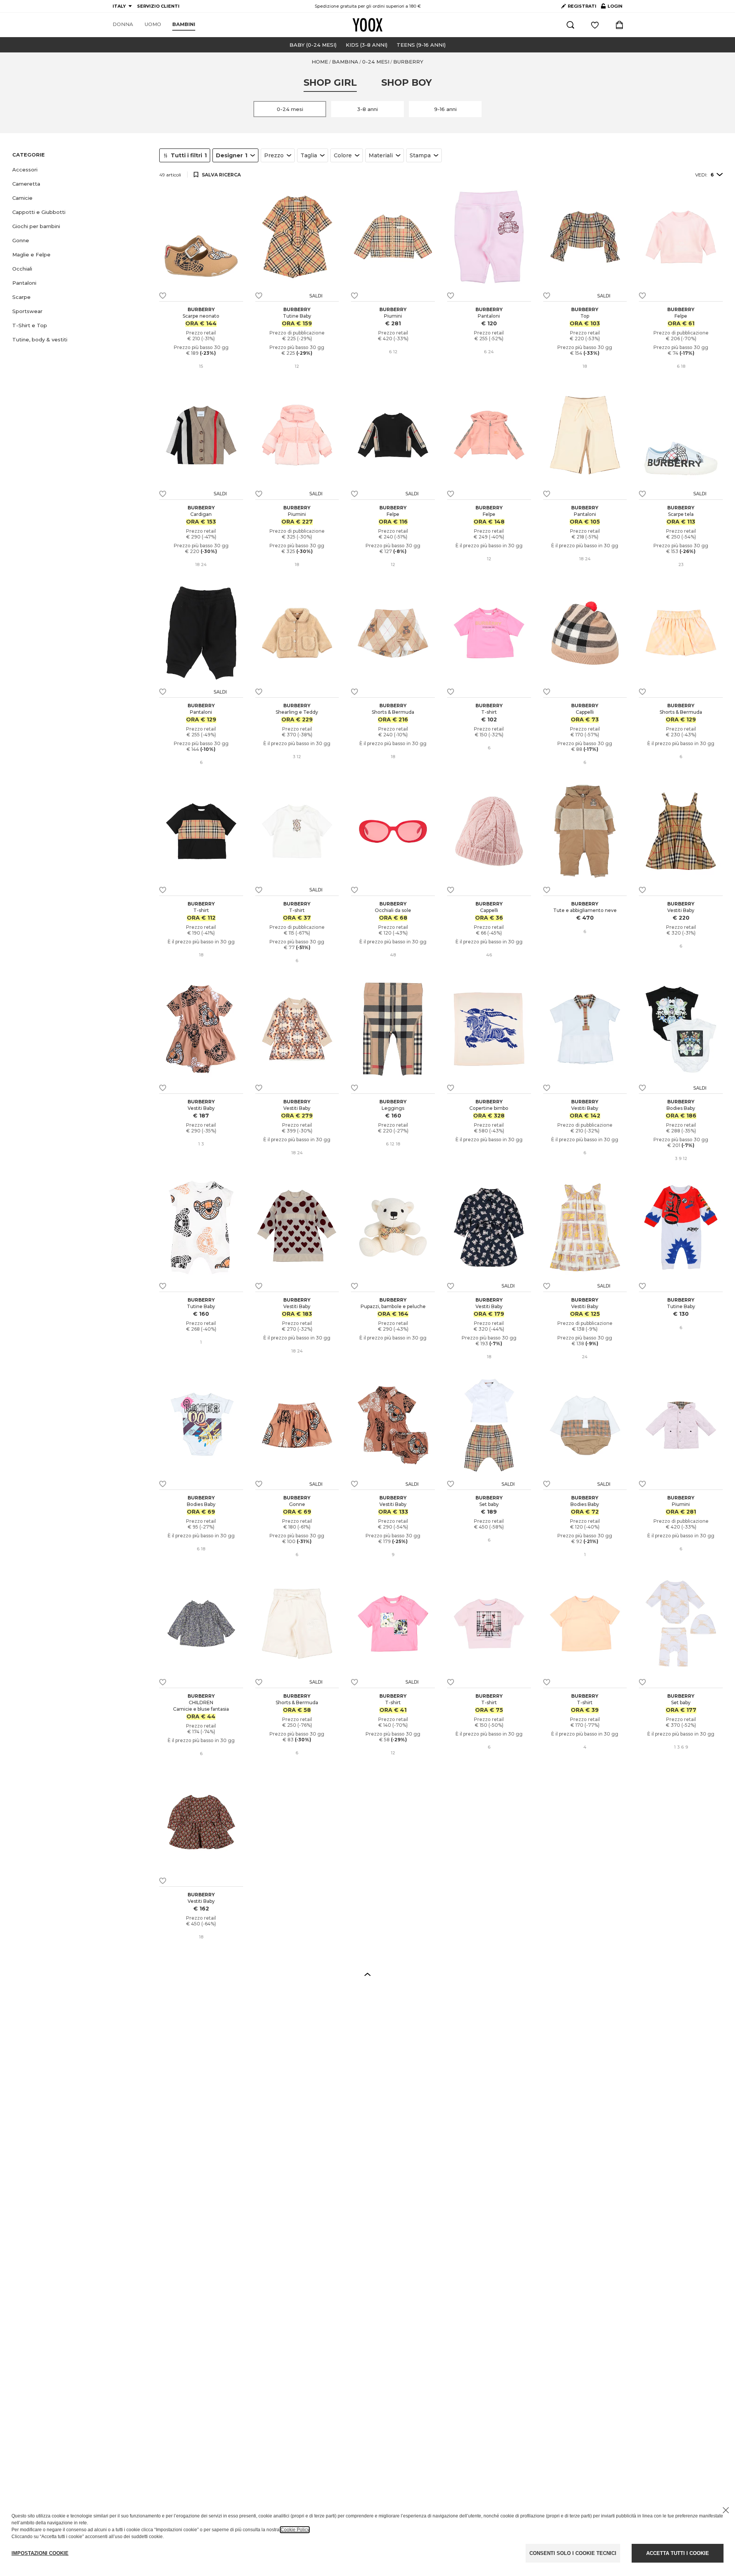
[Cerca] (570, 25)
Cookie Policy (295, 2530)
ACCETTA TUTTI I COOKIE (678, 2553)
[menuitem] (123, 24)
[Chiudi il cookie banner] (726, 2510)
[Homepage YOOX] (367, 25)
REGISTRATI (582, 6)
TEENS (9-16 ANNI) (421, 45)
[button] (81, 170)
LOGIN (612, 8)
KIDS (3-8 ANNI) (367, 45)
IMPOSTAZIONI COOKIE (40, 2553)
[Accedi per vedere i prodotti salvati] (595, 25)
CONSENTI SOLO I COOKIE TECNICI (573, 2553)
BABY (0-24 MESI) (313, 45)
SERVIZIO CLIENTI (158, 6)
